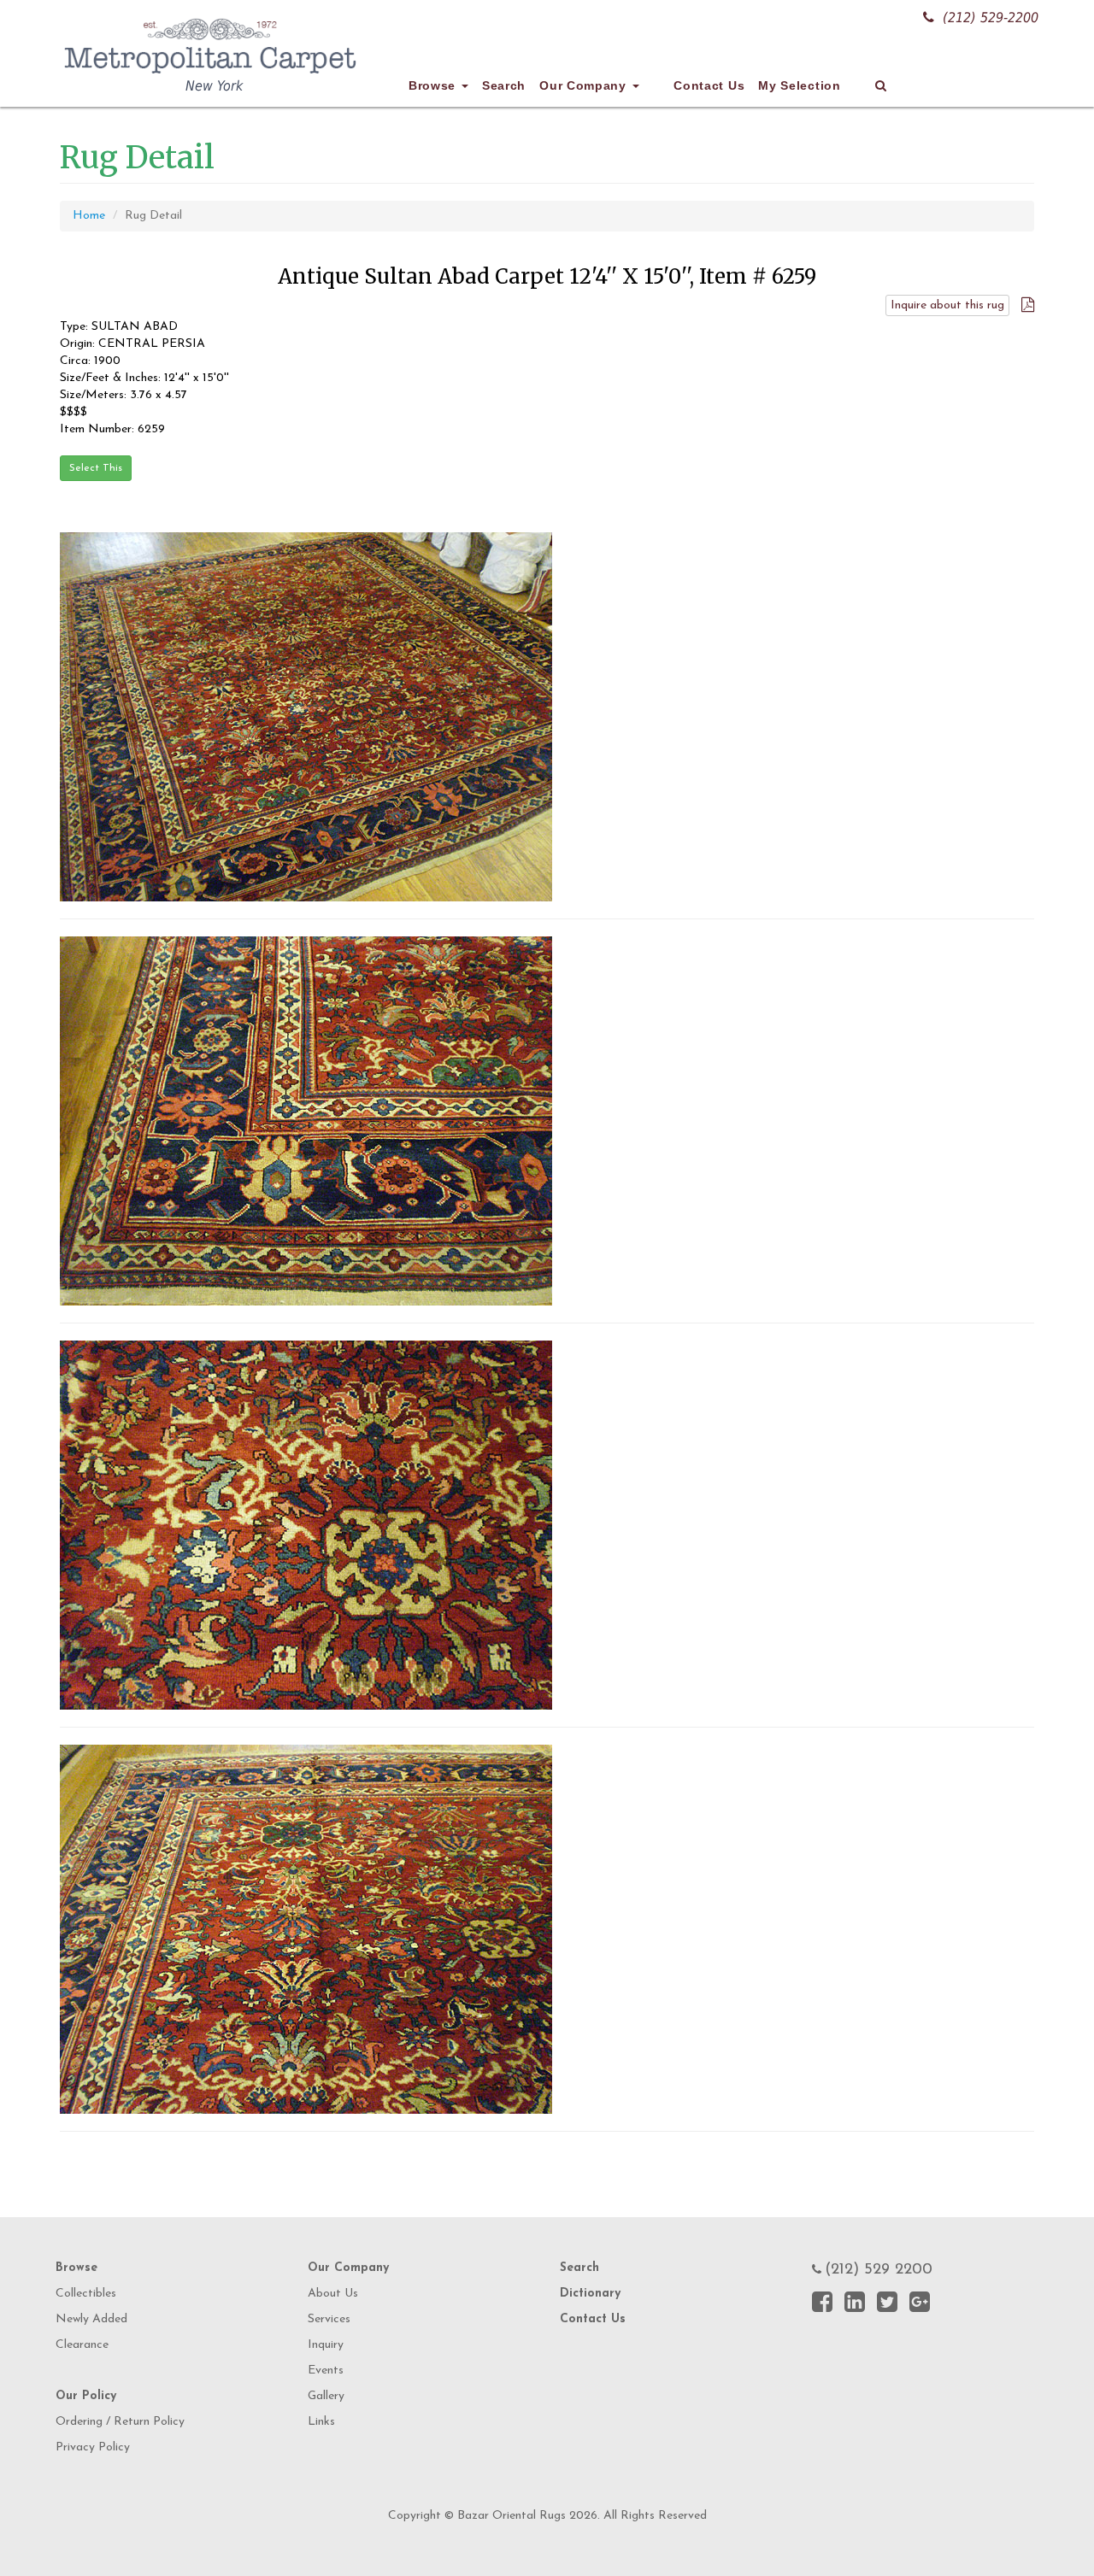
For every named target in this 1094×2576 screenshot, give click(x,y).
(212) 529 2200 (879, 2270)
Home (89, 216)
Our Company (585, 85)
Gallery (326, 2396)
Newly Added (91, 2319)
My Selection (799, 85)
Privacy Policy (93, 2447)
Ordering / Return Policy (120, 2422)
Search (504, 85)
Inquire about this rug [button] (947, 305)
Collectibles (86, 2294)
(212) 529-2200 (991, 18)
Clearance (82, 2345)
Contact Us (709, 85)
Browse (434, 85)
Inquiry (326, 2345)
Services (329, 2319)
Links (321, 2422)
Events (326, 2371)
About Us (333, 2294)
